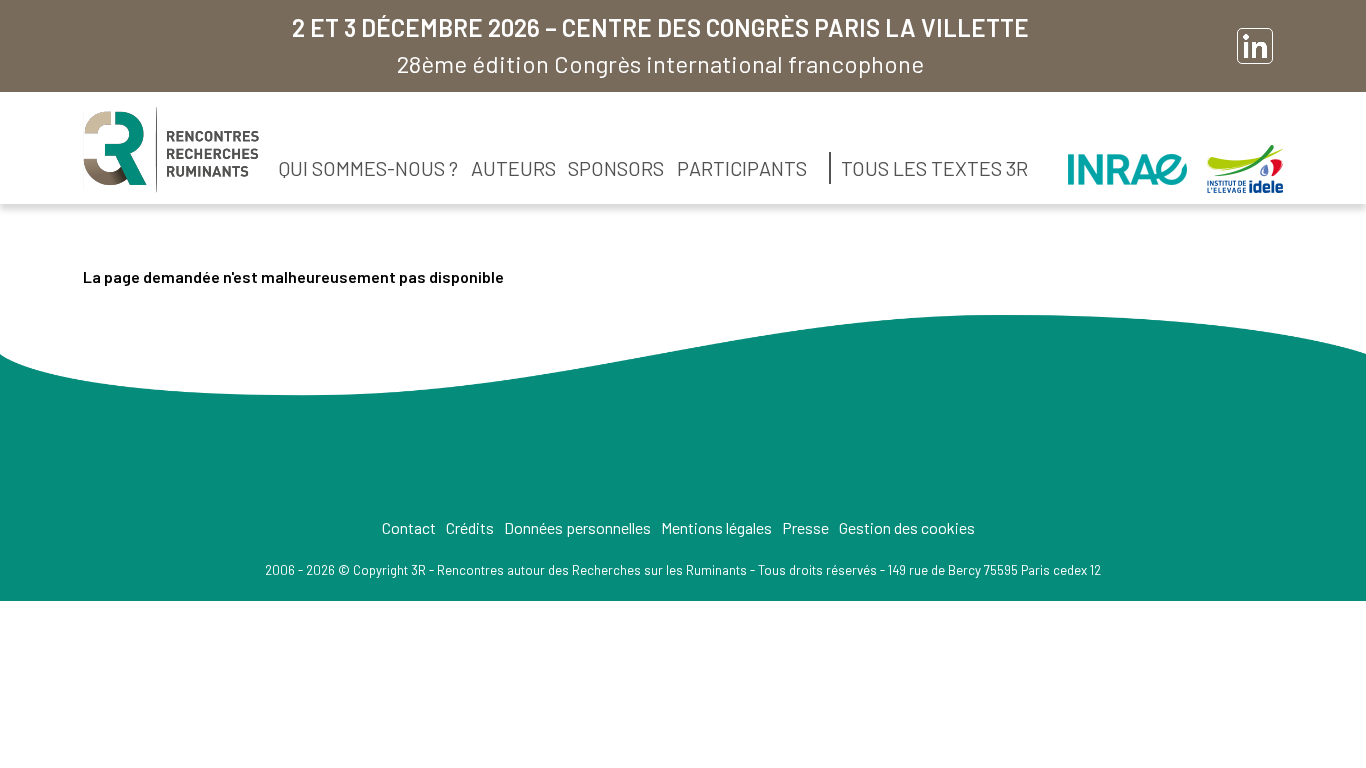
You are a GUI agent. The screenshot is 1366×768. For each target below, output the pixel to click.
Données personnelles (577, 527)
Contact (409, 527)
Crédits (470, 527)
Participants (742, 168)
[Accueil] (171, 150)
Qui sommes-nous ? (368, 168)
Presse (805, 527)
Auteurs (513, 168)
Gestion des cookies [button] (907, 527)
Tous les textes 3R (934, 168)
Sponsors (616, 168)
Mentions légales (716, 527)
